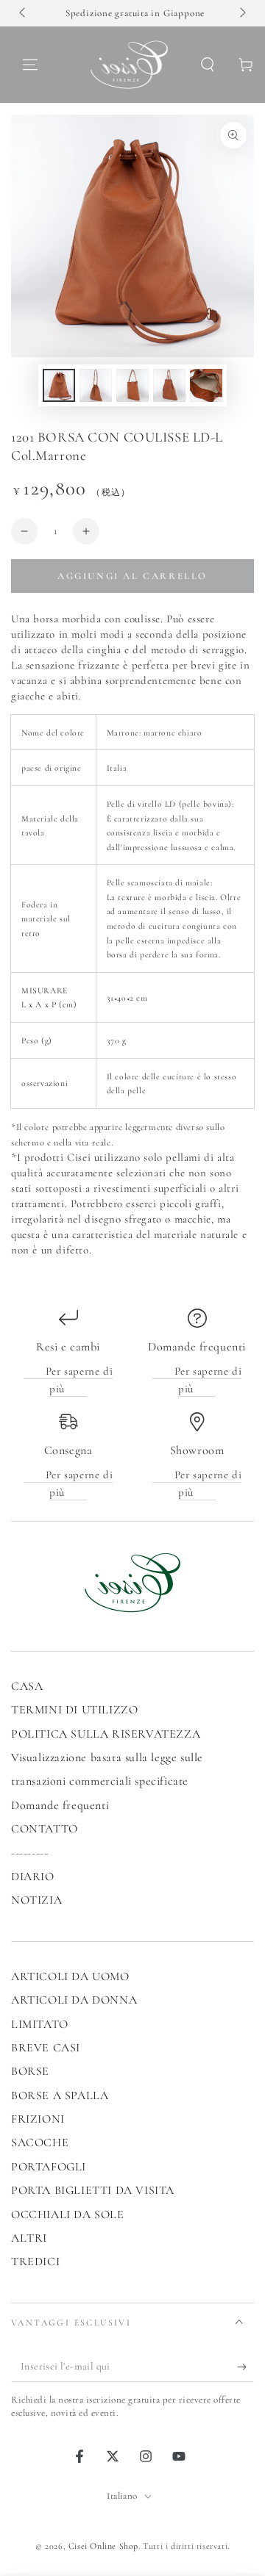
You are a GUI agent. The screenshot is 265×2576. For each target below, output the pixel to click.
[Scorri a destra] (241, 13)
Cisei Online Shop (103, 2546)
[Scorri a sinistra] (24, 13)
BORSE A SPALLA (60, 2095)
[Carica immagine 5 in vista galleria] (206, 385)
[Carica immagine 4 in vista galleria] (169, 385)
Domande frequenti (60, 1805)
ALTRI (29, 2238)
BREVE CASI (46, 2048)
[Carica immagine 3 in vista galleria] (132, 385)
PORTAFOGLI (49, 2167)
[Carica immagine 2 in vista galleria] (96, 385)
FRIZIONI (38, 2119)
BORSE (30, 2071)
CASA (27, 1686)
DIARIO (33, 1877)
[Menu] (30, 65)
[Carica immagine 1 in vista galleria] (59, 385)
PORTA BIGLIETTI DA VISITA (93, 2190)
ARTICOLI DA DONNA (74, 2000)
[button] (208, 65)
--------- (29, 1853)
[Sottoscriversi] (245, 2367)
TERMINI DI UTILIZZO (74, 1710)
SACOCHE (40, 2143)
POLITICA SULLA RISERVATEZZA (106, 1734)
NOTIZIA (36, 1900)
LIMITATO (40, 2024)
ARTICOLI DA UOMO (70, 1976)
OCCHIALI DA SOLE (68, 2215)
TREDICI (35, 2262)
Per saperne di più (79, 1380)
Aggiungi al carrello (132, 576)
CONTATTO (45, 1829)
